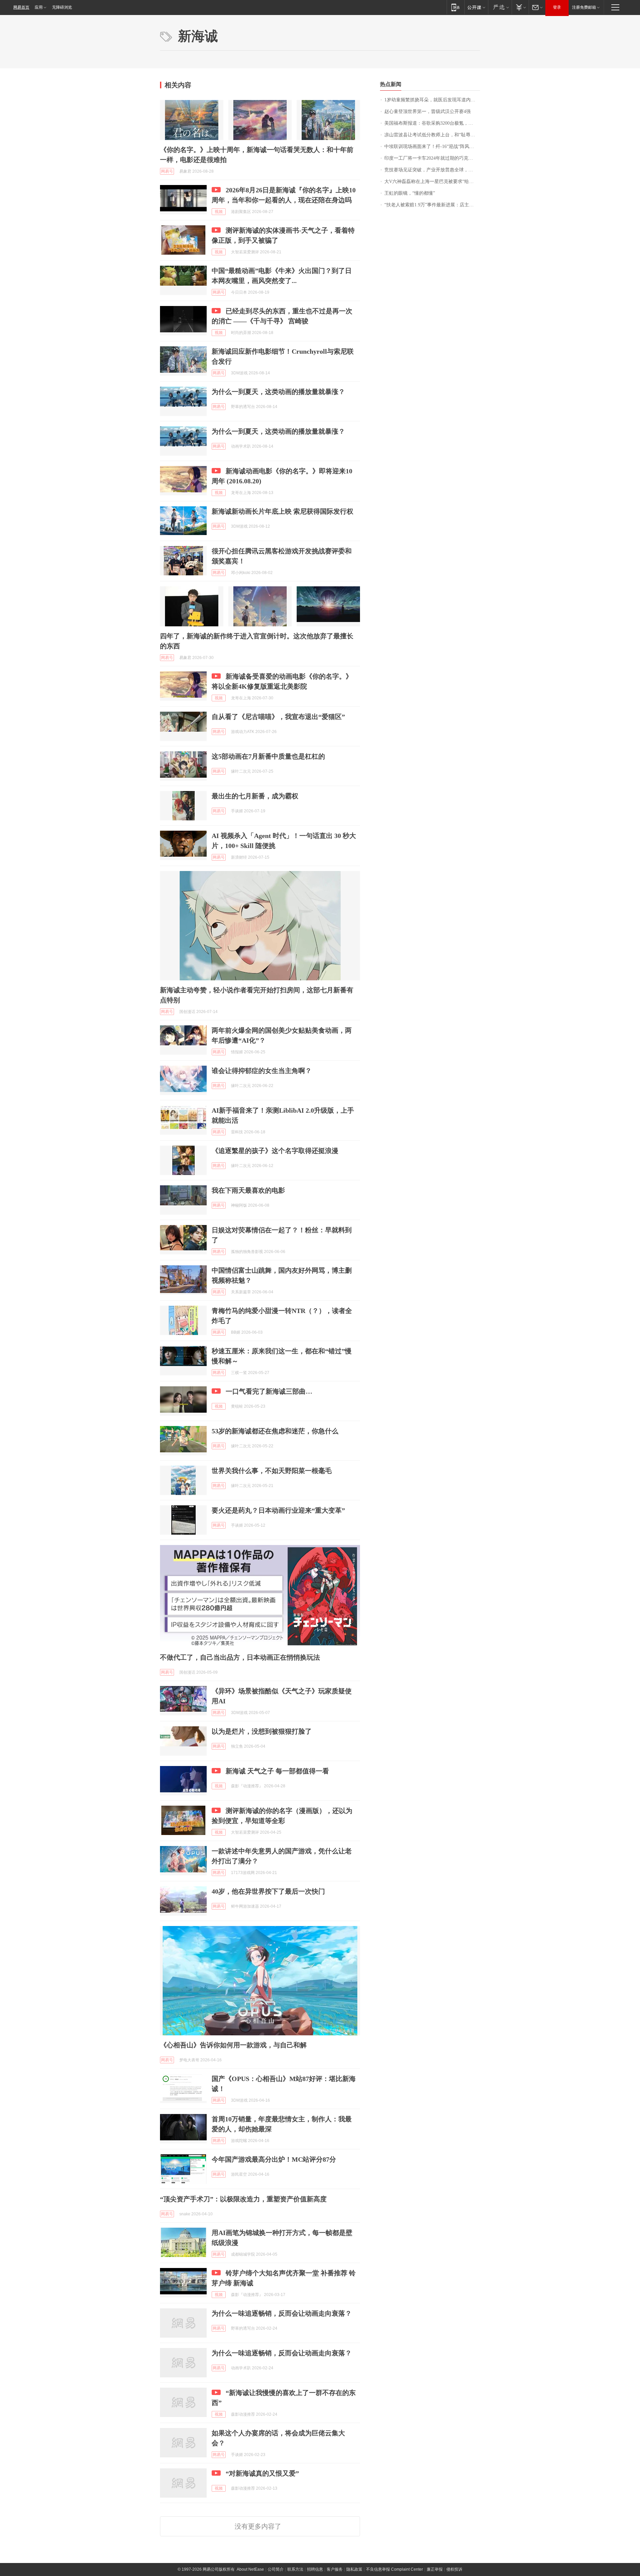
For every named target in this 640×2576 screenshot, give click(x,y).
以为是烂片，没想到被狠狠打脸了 (262, 1731)
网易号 (167, 171)
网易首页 (21, 7)
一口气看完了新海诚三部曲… (269, 1391)
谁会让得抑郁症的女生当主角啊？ (262, 1071)
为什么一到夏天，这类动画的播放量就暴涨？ (278, 392)
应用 (39, 7)
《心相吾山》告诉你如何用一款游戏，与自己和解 (233, 2045)
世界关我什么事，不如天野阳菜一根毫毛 (272, 1471)
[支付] (520, 7)
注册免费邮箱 (584, 7)
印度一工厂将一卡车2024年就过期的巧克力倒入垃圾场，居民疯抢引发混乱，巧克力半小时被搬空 (432, 158)
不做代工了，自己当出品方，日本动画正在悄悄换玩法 (240, 1657)
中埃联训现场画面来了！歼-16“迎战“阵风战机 (431, 146)
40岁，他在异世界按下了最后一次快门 (268, 1891)
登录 (557, 7)
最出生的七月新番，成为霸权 (255, 796)
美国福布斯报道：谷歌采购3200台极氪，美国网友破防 (432, 123)
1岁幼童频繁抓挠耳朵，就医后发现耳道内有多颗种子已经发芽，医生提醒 (432, 100)
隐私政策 (354, 2569)
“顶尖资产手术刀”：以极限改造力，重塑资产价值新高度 (243, 2199)
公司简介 (276, 2569)
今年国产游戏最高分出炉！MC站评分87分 (274, 2159)
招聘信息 (315, 2569)
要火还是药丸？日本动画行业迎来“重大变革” (278, 1510)
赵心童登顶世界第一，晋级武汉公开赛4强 (427, 111)
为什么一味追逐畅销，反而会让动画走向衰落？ (282, 2313)
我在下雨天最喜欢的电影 (248, 1190)
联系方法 (295, 2569)
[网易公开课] (476, 7)
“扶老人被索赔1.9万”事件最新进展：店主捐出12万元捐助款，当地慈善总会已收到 (432, 205)
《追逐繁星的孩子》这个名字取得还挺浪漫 (275, 1151)
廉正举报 (435, 2569)
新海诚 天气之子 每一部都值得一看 (277, 1771)
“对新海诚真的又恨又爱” (262, 2473)
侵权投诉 (454, 2569)
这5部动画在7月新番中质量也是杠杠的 (268, 756)
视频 (219, 212)
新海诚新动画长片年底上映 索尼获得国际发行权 (282, 511)
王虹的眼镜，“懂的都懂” (410, 193)
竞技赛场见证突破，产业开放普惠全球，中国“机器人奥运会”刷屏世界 (432, 170)
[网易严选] (500, 7)
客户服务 (335, 2569)
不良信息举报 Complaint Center (394, 2569)
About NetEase (250, 2569)
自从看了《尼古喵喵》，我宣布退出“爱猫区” (278, 717)
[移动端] (455, 7)
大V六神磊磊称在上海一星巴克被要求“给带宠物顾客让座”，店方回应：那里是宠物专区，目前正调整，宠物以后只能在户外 (432, 181)
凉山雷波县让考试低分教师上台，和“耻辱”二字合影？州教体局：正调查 (432, 135)
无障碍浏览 (62, 7)
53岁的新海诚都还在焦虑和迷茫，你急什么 (275, 1431)
